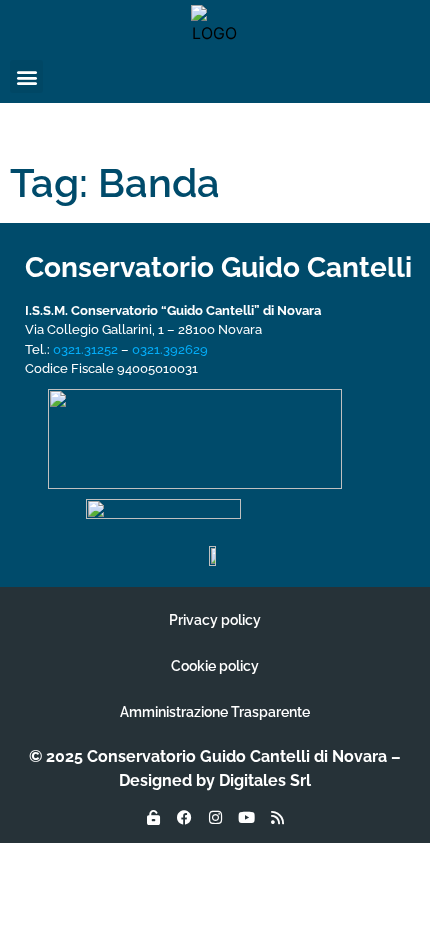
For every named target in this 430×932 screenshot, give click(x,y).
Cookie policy (215, 666)
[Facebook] (184, 818)
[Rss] (277, 818)
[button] (26, 76)
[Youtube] (246, 818)
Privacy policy (215, 620)
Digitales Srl (265, 780)
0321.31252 (85, 349)
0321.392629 (170, 349)
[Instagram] (215, 818)
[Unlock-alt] (153, 818)
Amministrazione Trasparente (215, 712)
